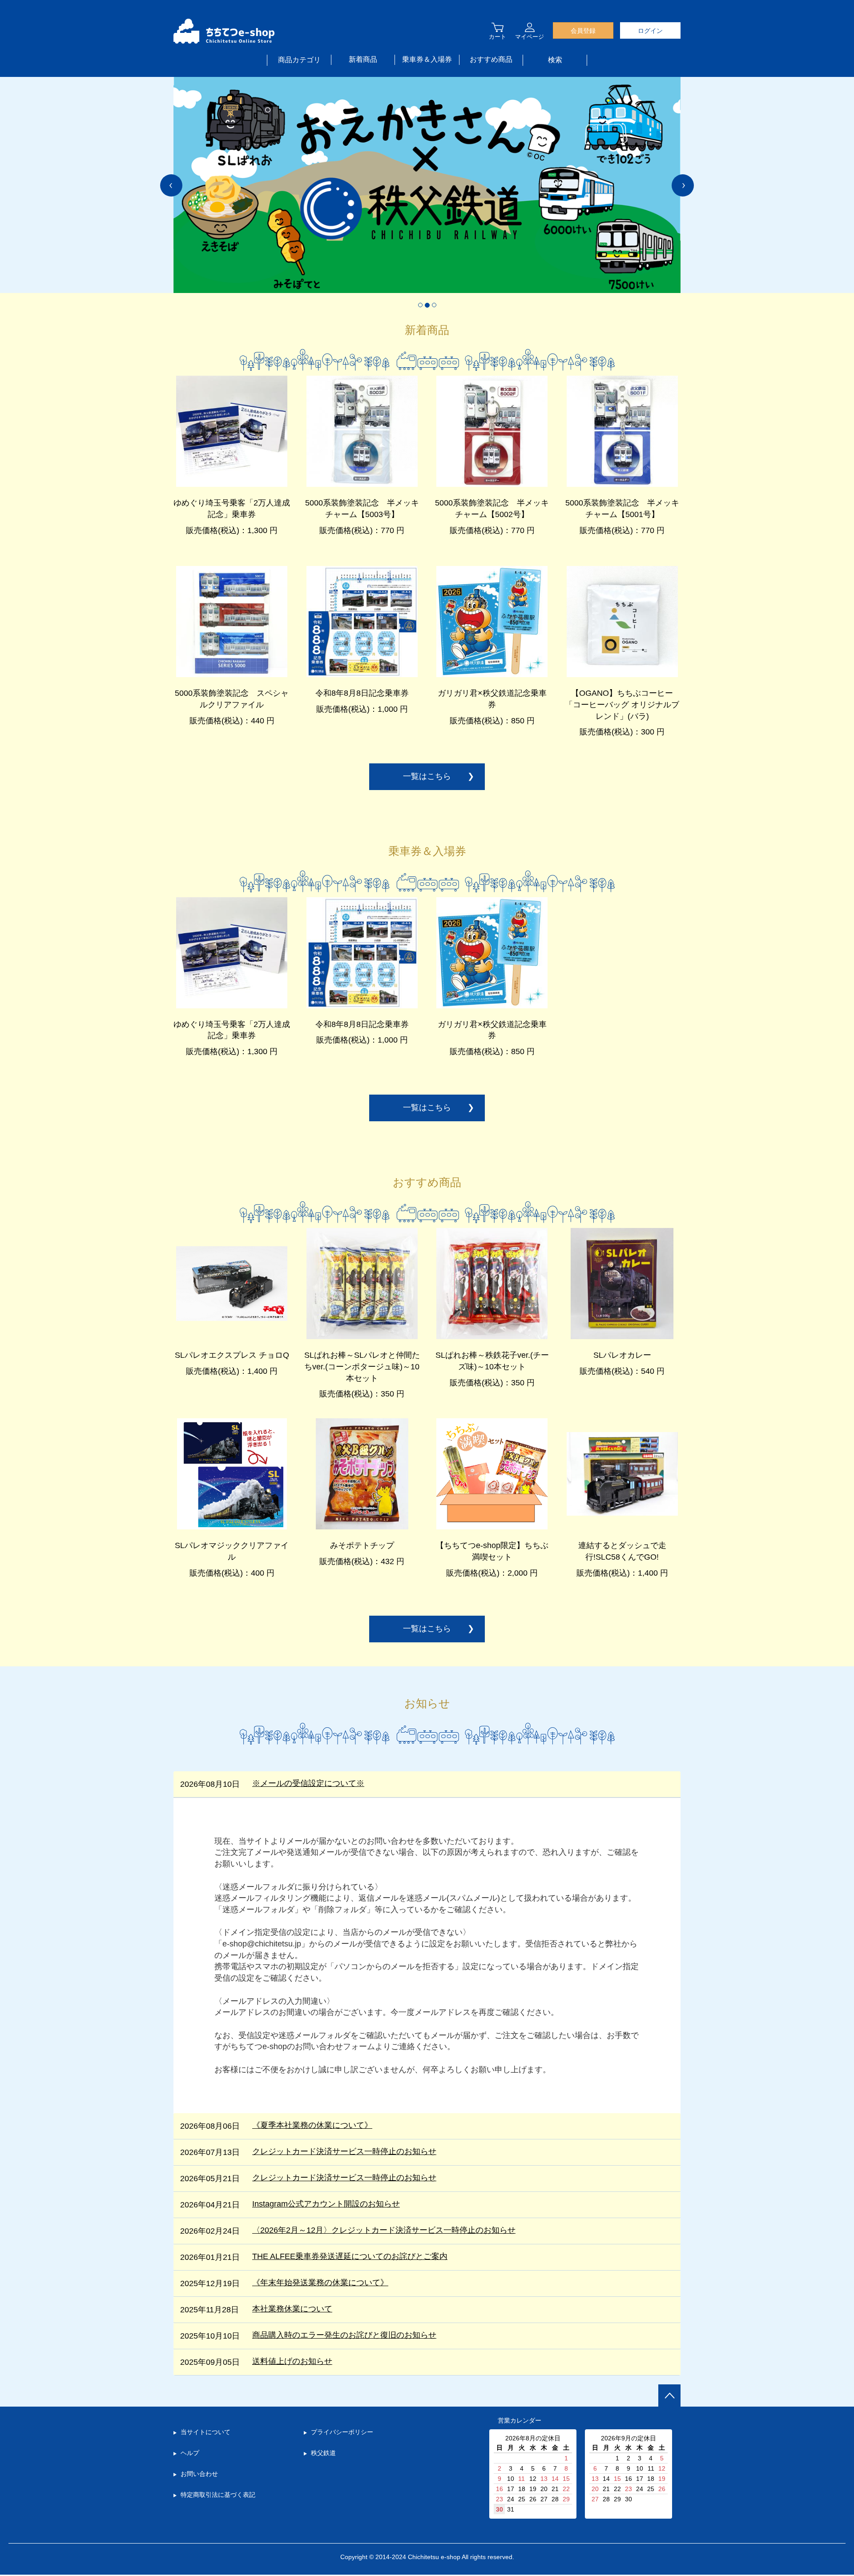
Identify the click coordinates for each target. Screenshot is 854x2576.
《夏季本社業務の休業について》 (312, 2125)
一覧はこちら (427, 776)
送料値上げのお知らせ (292, 2361)
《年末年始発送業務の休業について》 (320, 2283)
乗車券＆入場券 (427, 59)
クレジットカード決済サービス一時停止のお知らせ (344, 2151)
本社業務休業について (292, 2309)
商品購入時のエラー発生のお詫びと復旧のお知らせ (344, 2335)
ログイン (650, 31)
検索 (555, 60)
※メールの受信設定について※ (308, 1783)
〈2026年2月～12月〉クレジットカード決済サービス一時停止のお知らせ (384, 2230)
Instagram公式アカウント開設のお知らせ (326, 2204)
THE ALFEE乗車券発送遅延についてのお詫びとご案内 (350, 2256)
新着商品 (363, 59)
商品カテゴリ (299, 60)
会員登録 (583, 31)
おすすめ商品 (491, 59)
